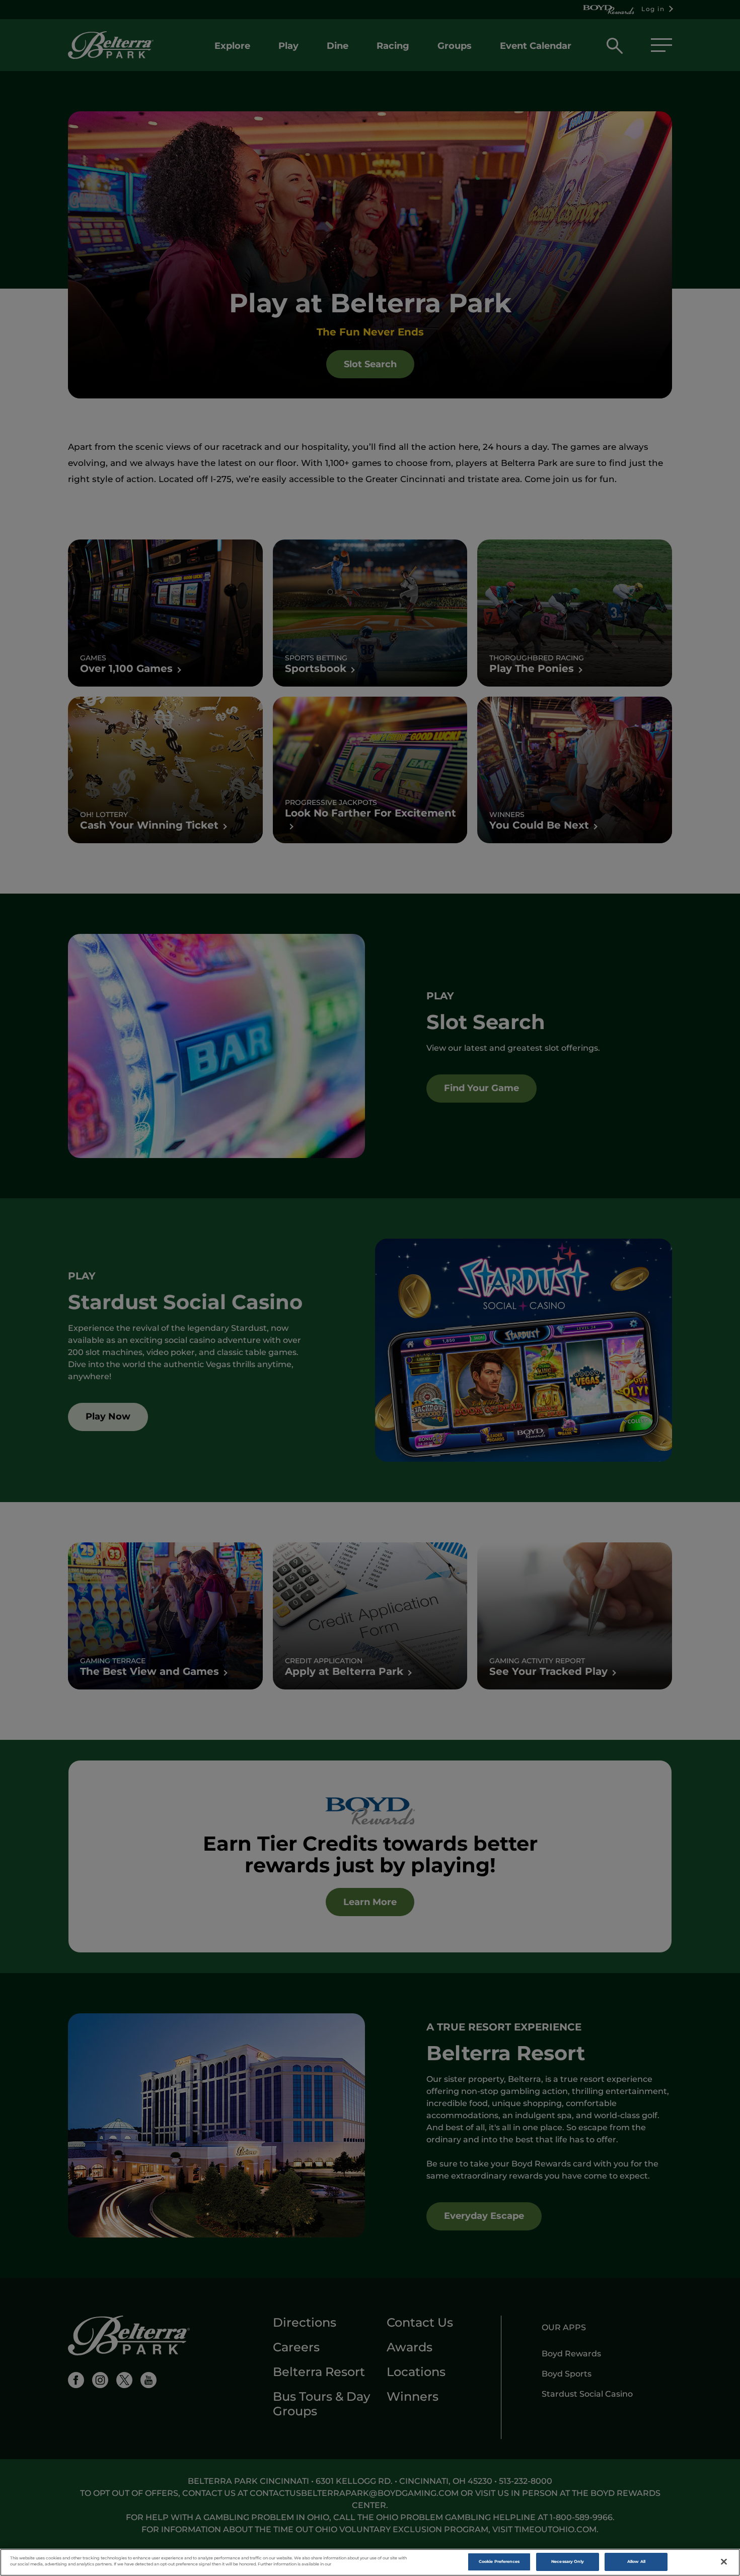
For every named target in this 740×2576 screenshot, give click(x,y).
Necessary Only (568, 2561)
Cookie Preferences (499, 2561)
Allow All (636, 2561)
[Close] (724, 2562)
